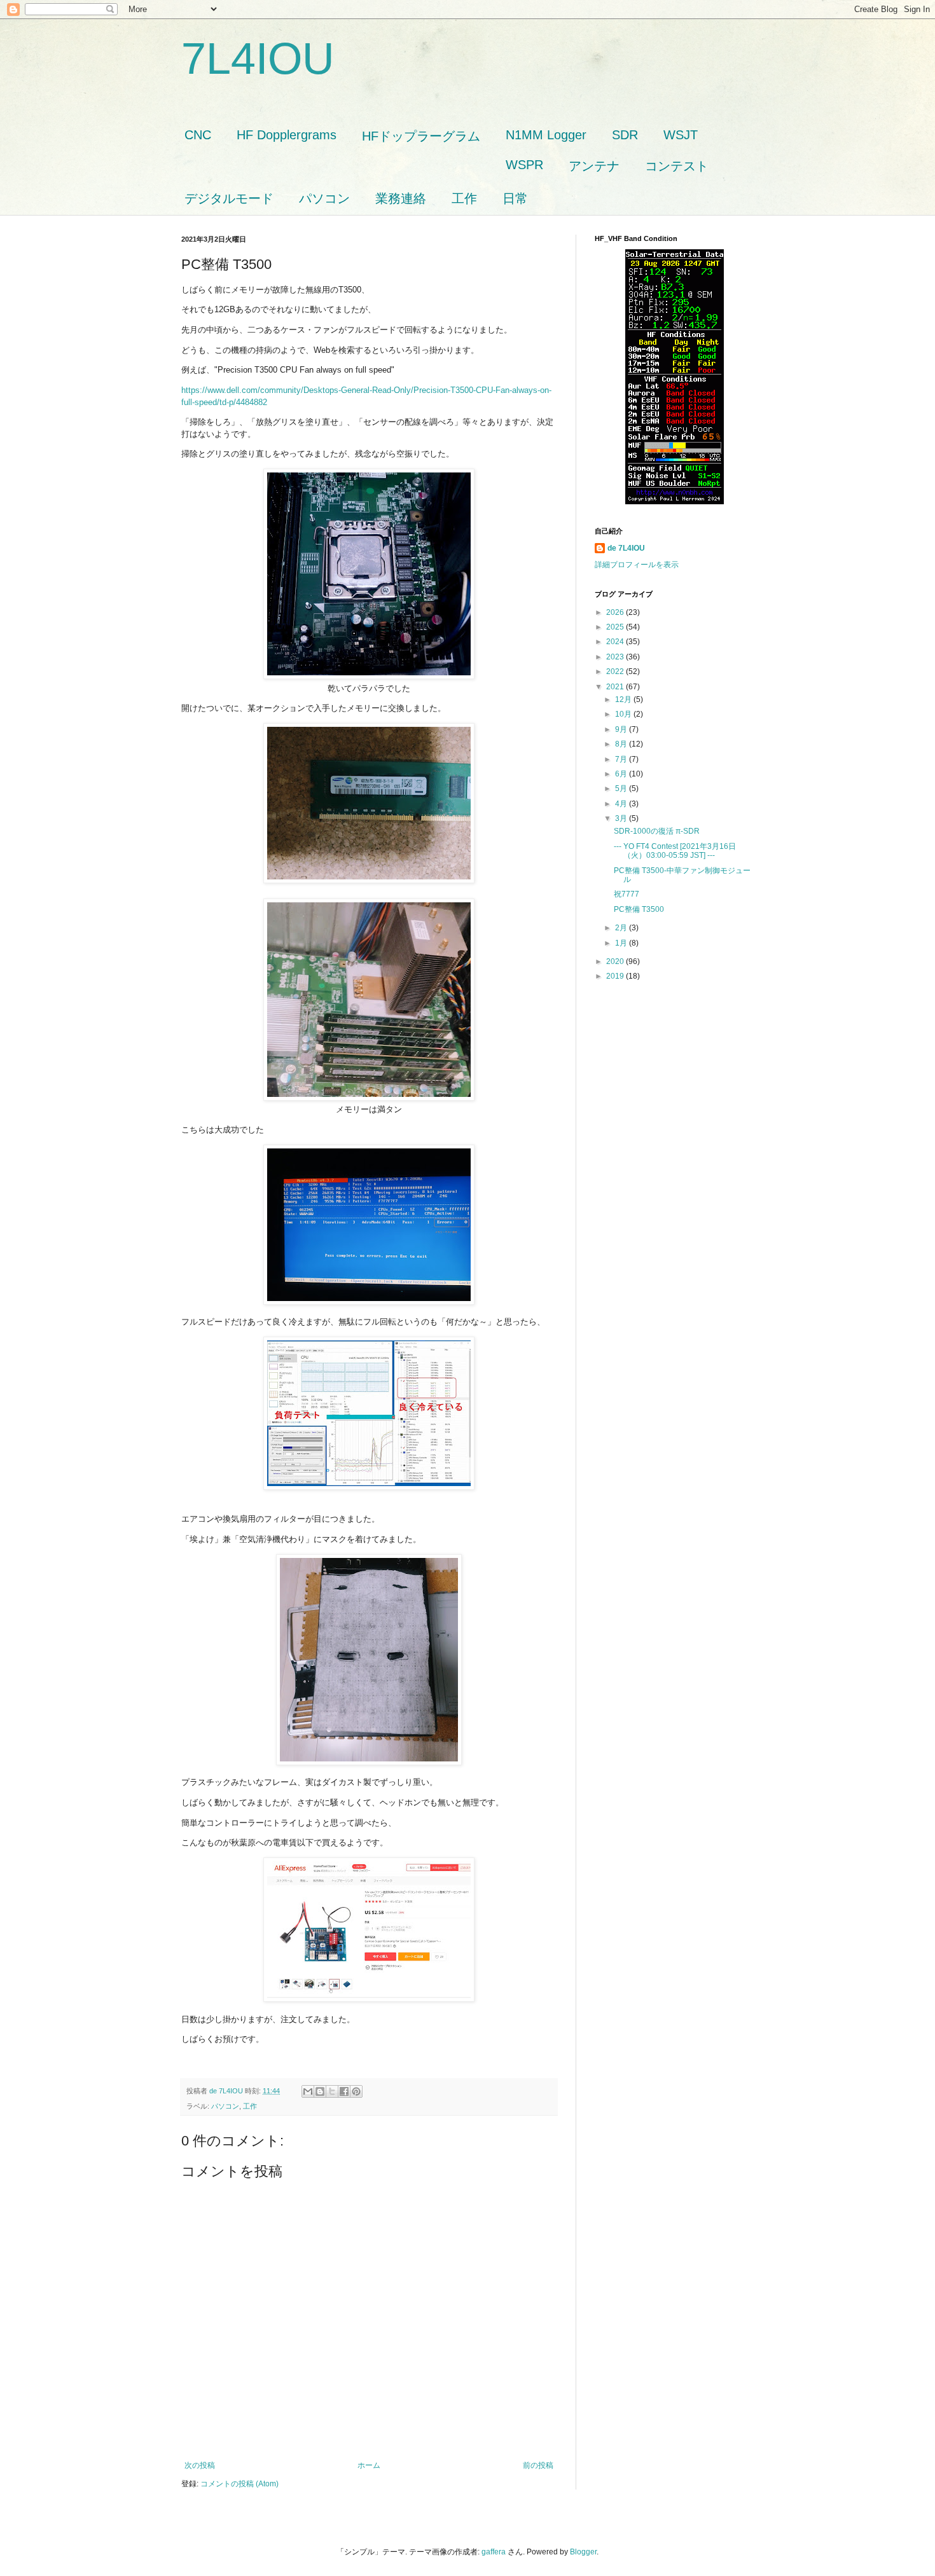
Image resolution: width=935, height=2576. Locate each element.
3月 (622, 818)
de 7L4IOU (626, 548)
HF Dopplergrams (287, 135)
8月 (622, 744)
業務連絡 (401, 198)
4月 (622, 804)
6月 (622, 774)
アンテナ (594, 166)
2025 (616, 627)
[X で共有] (332, 2091)
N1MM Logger (546, 135)
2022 (616, 672)
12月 (624, 699)
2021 (616, 687)
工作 (464, 198)
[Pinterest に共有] (356, 2091)
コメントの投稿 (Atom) (239, 2484)
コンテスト (677, 166)
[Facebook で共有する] (344, 2091)
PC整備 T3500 (639, 909)
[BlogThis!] (320, 2091)
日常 (515, 198)
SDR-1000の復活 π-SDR (657, 831)
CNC (198, 135)
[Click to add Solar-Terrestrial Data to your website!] (675, 502)
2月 (622, 928)
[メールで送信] (308, 2091)
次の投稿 (200, 2465)
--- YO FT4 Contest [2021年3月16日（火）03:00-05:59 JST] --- (675, 851)
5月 (622, 789)
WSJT (681, 135)
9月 (622, 729)
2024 (616, 642)
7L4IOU (258, 59)
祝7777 (627, 894)
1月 (622, 943)
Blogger (583, 2552)
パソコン (324, 198)
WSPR (524, 165)
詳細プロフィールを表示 (637, 565)
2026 (616, 612)
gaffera (494, 2552)
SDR (625, 135)
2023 (616, 657)
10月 (624, 714)
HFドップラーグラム (421, 136)
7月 (622, 759)
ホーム (369, 2465)
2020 (616, 961)
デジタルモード (229, 198)
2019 (616, 976)
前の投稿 (538, 2465)
